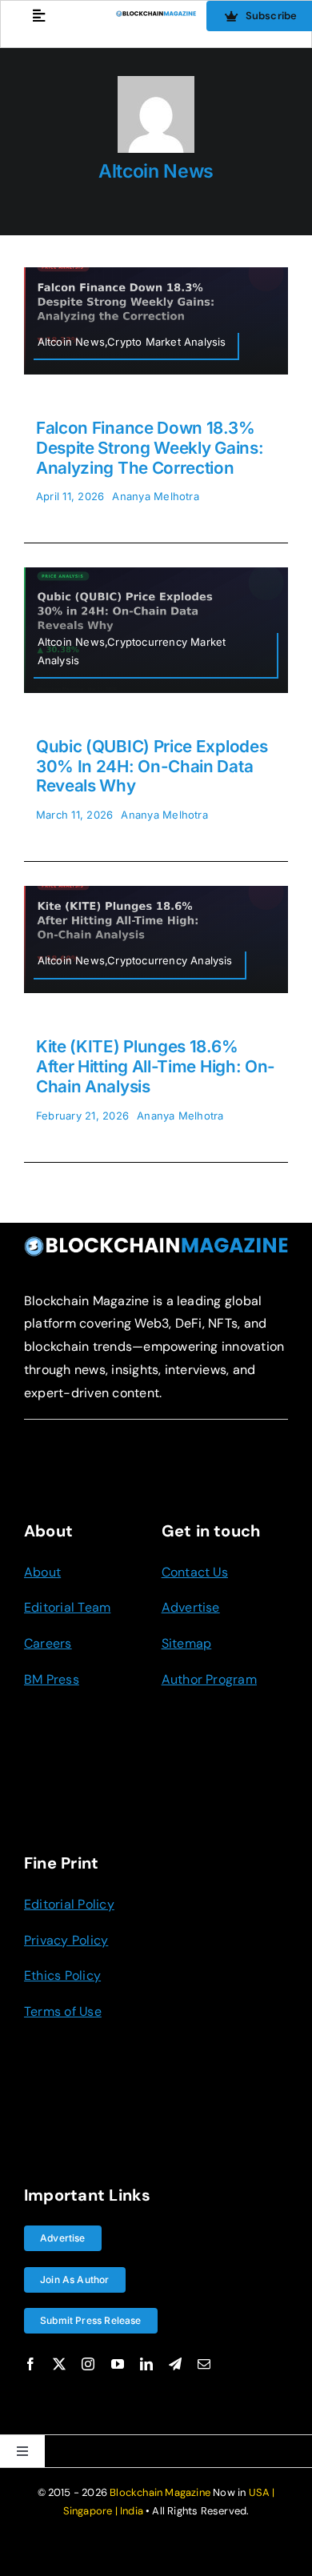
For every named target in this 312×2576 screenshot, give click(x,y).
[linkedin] (146, 2364)
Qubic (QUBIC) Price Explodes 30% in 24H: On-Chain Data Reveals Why (152, 766)
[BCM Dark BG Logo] (156, 1242)
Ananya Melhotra (156, 496)
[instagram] (88, 2364)
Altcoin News (156, 171)
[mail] (204, 2364)
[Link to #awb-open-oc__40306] (39, 16)
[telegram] (175, 2364)
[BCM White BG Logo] (156, 17)
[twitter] (59, 2364)
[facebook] (30, 2364)
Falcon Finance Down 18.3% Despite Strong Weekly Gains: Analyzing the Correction (150, 448)
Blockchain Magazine (160, 2492)
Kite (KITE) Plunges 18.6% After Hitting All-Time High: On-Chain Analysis (156, 1066)
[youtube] (118, 2364)
